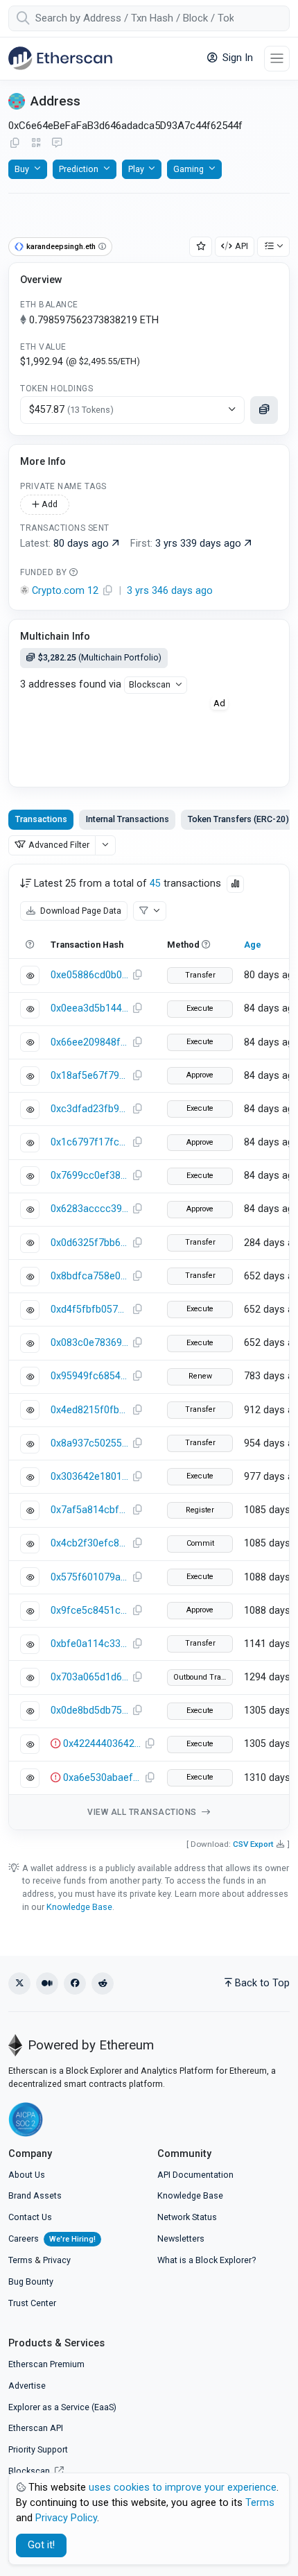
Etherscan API (36, 2428)
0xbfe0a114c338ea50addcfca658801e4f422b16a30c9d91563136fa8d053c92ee (89, 1644)
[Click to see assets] (264, 410)
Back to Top (262, 1983)
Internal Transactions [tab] (128, 819)
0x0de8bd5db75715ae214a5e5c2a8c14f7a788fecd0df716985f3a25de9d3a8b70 (89, 1711)
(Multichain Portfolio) (100, 657)
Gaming (189, 169)
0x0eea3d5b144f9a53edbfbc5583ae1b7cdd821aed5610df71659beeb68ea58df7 (89, 1008)
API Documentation (195, 2175)
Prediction (79, 169)
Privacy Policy (66, 2518)
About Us (27, 2175)
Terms (20, 2260)
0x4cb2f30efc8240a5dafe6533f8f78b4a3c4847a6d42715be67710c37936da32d (89, 1543)
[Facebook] (75, 1984)
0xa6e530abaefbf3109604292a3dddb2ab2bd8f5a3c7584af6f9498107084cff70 (102, 1778)
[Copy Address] (15, 144)
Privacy (57, 2260)
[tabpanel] (149, 1347)
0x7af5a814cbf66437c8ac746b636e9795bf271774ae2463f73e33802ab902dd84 (89, 1510)
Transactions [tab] (41, 819)
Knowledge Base (79, 1907)
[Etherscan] (60, 58)
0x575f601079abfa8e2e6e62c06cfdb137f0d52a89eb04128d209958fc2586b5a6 (89, 1577)
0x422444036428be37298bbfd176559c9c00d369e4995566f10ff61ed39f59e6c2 (102, 1744)
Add (49, 504)
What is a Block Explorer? (207, 2260)
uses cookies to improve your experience (183, 2488)
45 (155, 884)
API (242, 246)
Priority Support (38, 2449)
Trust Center (32, 2303)
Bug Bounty (31, 2281)
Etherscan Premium (46, 2364)
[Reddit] (103, 1984)
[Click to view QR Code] (36, 143)
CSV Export (253, 1844)
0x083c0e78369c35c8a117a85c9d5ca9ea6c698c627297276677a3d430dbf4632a (89, 1343)
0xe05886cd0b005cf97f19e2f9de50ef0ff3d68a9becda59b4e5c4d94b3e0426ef (89, 975)
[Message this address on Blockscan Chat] (57, 144)
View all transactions (143, 1812)
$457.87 (71, 410)
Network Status (187, 2217)
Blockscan (150, 684)
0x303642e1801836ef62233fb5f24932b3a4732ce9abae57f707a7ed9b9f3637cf (89, 1477)
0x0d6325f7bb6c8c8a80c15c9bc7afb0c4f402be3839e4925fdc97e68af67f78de (89, 1243)
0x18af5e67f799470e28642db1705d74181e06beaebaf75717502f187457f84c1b (89, 1076)
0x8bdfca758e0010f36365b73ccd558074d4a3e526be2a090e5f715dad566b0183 (89, 1276)
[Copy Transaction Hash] (137, 975)
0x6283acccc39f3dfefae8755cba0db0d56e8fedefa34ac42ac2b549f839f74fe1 (89, 1209)
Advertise (27, 2386)
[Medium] (47, 1984)
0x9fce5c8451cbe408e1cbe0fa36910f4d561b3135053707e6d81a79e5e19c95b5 (89, 1611)
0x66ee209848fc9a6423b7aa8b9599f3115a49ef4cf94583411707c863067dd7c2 (89, 1042)
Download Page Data (80, 911)
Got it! (41, 2545)
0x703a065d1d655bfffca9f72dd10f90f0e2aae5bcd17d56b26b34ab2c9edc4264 (89, 1677)
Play (136, 169)
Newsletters (181, 2238)
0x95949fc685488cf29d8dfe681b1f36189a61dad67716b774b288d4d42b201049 (89, 1376)
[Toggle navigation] (277, 59)
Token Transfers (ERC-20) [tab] (238, 819)
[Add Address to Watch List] (201, 247)
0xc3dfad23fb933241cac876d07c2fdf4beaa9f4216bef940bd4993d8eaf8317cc (89, 1109)
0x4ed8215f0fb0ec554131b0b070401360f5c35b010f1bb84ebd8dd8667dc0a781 (89, 1410)
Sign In (236, 58)
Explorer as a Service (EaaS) (62, 2407)
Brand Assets (35, 2195)
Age (253, 945)
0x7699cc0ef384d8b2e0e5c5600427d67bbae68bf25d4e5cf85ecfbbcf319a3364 (89, 1176)
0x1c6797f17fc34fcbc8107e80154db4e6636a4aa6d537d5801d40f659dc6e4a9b (89, 1142)
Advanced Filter (59, 845)
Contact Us (30, 2217)
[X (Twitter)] (19, 1984)
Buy (22, 169)
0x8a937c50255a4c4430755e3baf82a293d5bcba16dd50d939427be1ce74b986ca (89, 1443)
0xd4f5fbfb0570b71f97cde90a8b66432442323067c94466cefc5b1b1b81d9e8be (89, 1310)
